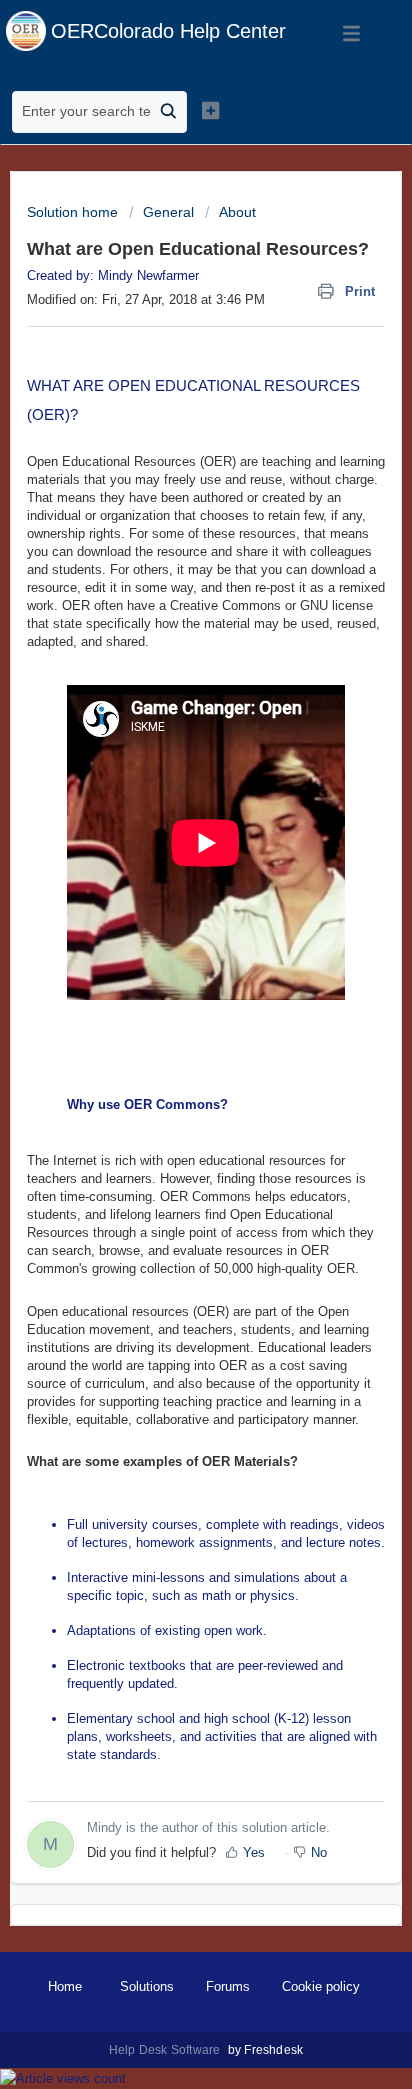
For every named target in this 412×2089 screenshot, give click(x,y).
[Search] (168, 112)
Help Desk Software (166, 2050)
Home (65, 1986)
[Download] (169, 1051)
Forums (228, 1986)
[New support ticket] (211, 110)
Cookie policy (321, 1986)
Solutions (147, 1986)
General (168, 212)
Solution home (74, 212)
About (237, 212)
